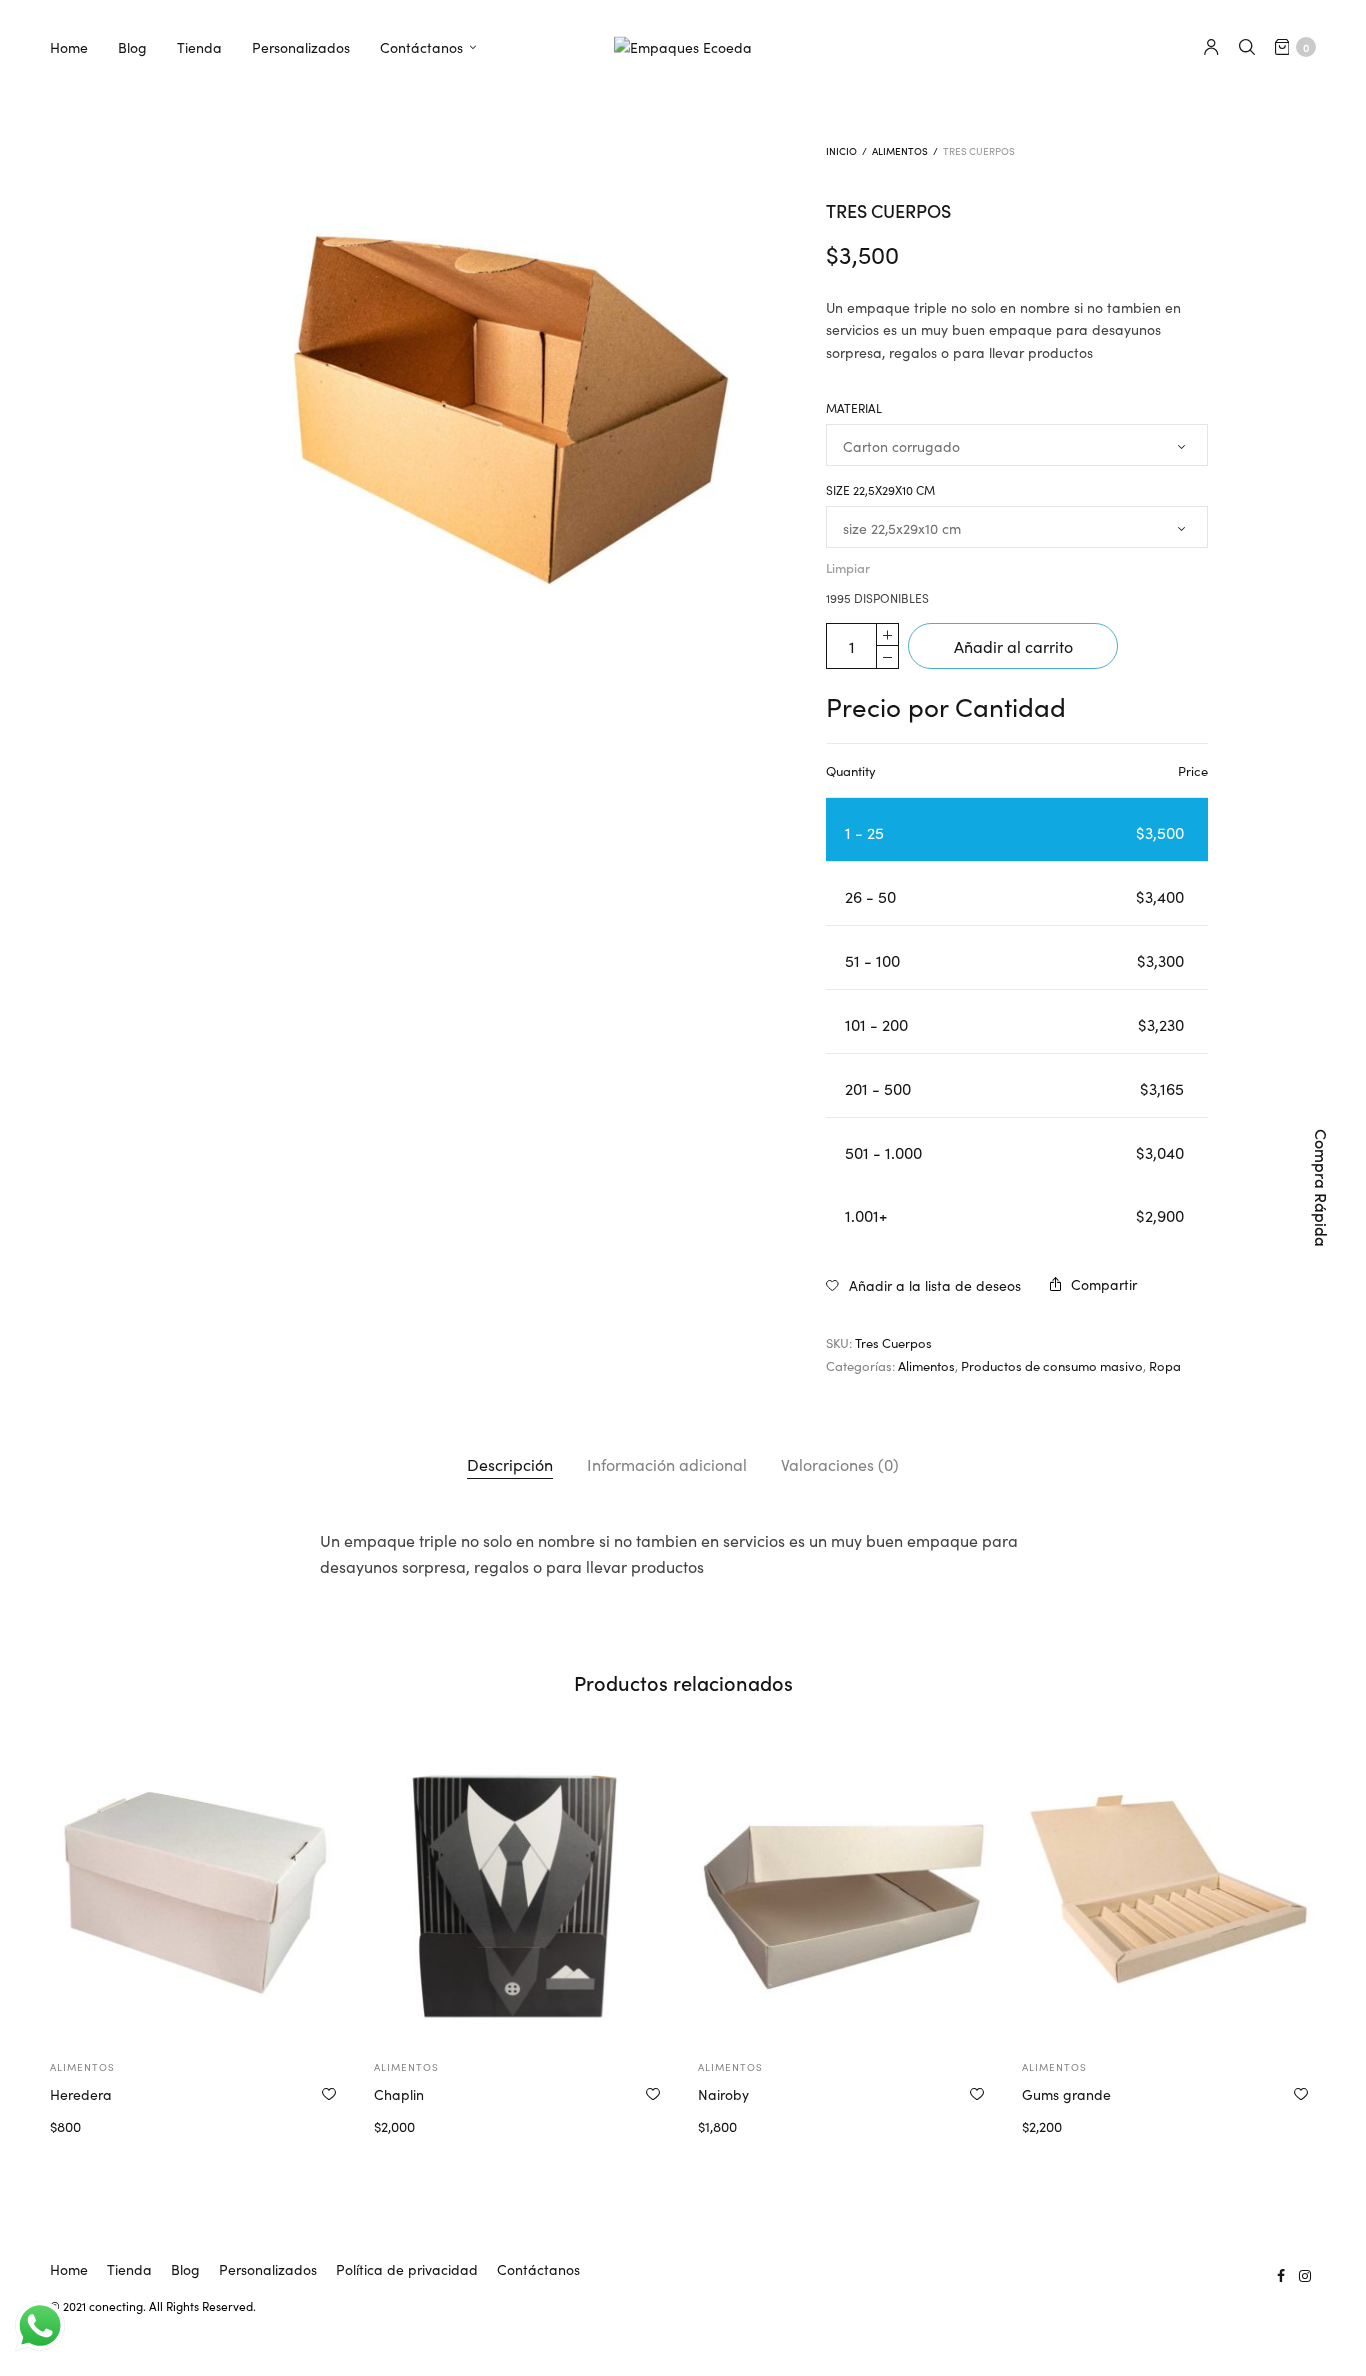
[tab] (510, 1465)
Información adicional (667, 1464)
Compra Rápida (1322, 1188)
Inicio (841, 151)
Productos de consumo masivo (1052, 1365)
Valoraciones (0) (840, 1464)
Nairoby (723, 2094)
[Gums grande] (1169, 1892)
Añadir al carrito (1013, 646)
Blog (132, 47)
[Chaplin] (521, 1892)
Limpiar (848, 567)
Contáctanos (421, 47)
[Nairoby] (845, 1892)
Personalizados (301, 47)
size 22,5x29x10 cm (880, 490)
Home (69, 47)
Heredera (81, 2094)
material (854, 408)
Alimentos (900, 151)
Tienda (199, 47)
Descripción (510, 1464)
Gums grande (1066, 2094)
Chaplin (399, 2094)
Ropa (1165, 1365)
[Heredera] (197, 1892)
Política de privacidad (407, 2269)
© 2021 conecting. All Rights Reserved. (153, 2305)
